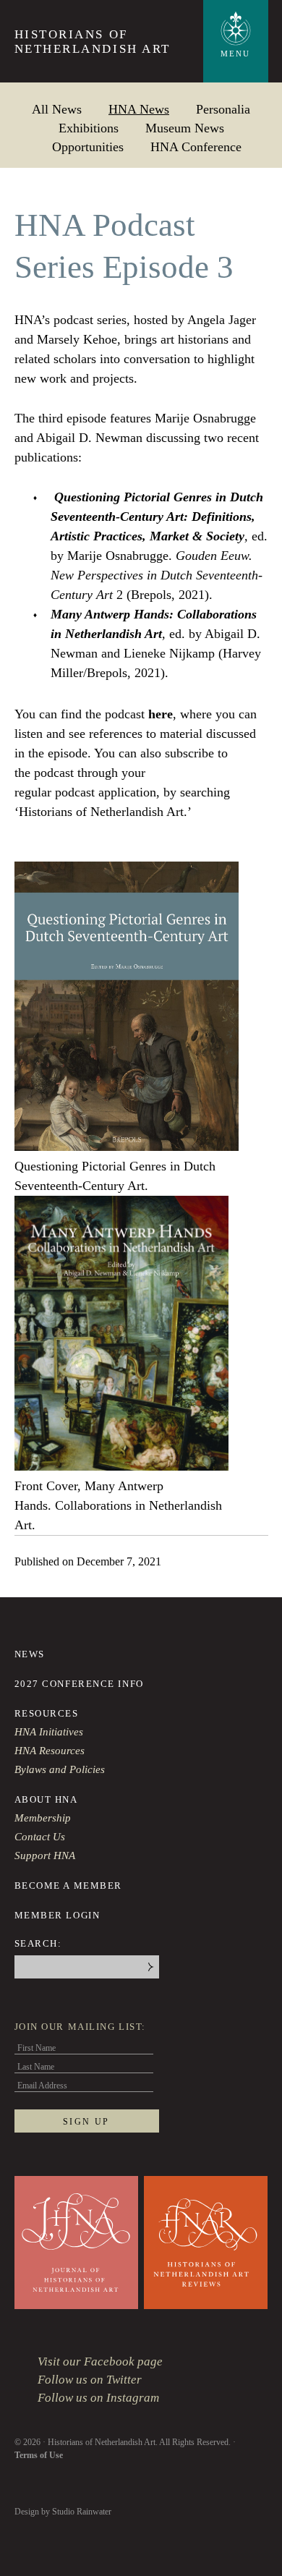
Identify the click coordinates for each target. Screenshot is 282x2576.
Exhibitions (89, 128)
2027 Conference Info (79, 1684)
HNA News (139, 109)
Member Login (57, 1915)
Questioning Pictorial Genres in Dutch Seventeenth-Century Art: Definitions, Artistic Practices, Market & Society (157, 517)
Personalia (223, 109)
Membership (43, 1818)
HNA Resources (50, 1751)
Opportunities (88, 146)
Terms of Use (39, 2455)
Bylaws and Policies (60, 1769)
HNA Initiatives (49, 1732)
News (30, 1654)
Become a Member (68, 1886)
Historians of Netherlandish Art (93, 42)
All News (57, 109)
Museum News (185, 128)
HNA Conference (196, 146)
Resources (47, 1713)
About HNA (46, 1799)
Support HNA (45, 1856)
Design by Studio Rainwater (63, 2512)
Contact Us (40, 1837)
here (161, 714)
